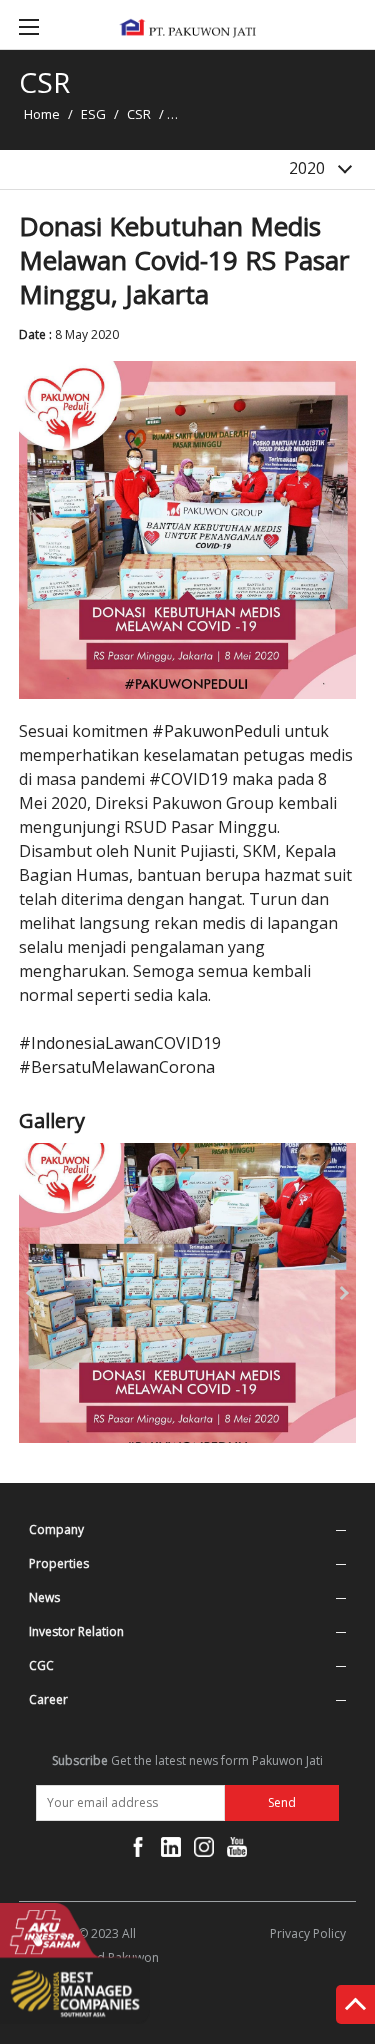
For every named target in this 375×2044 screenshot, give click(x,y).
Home (42, 114)
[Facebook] (138, 1851)
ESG (93, 114)
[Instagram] (204, 1851)
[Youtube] (237, 1851)
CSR (139, 114)
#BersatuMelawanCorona (117, 1067)
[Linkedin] (171, 1851)
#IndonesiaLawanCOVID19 (120, 1043)
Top (355, 2007)
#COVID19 (188, 779)
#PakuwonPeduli (216, 731)
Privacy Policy (308, 1933)
